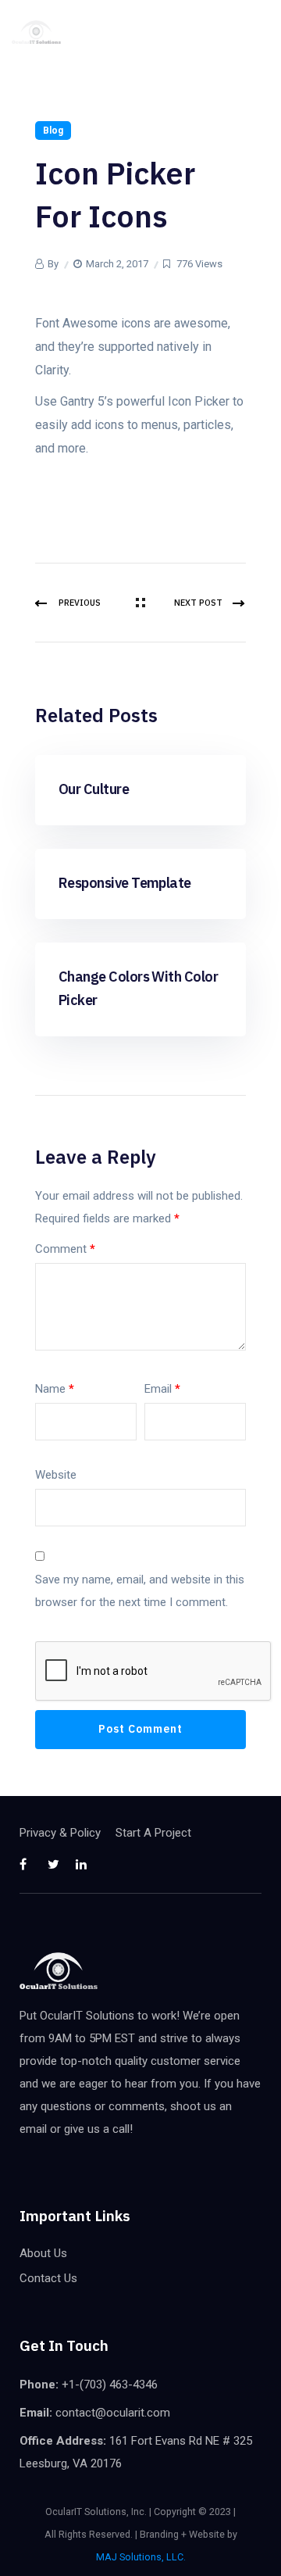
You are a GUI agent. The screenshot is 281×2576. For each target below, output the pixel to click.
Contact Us (48, 2278)
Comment (65, 1249)
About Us (43, 2253)
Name (55, 1389)
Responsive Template (125, 883)
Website (56, 1475)
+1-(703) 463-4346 (110, 2385)
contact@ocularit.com (113, 2413)
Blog (53, 131)
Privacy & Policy (60, 1833)
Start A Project (153, 1833)
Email (162, 1389)
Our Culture (94, 789)
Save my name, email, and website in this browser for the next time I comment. (140, 1591)
